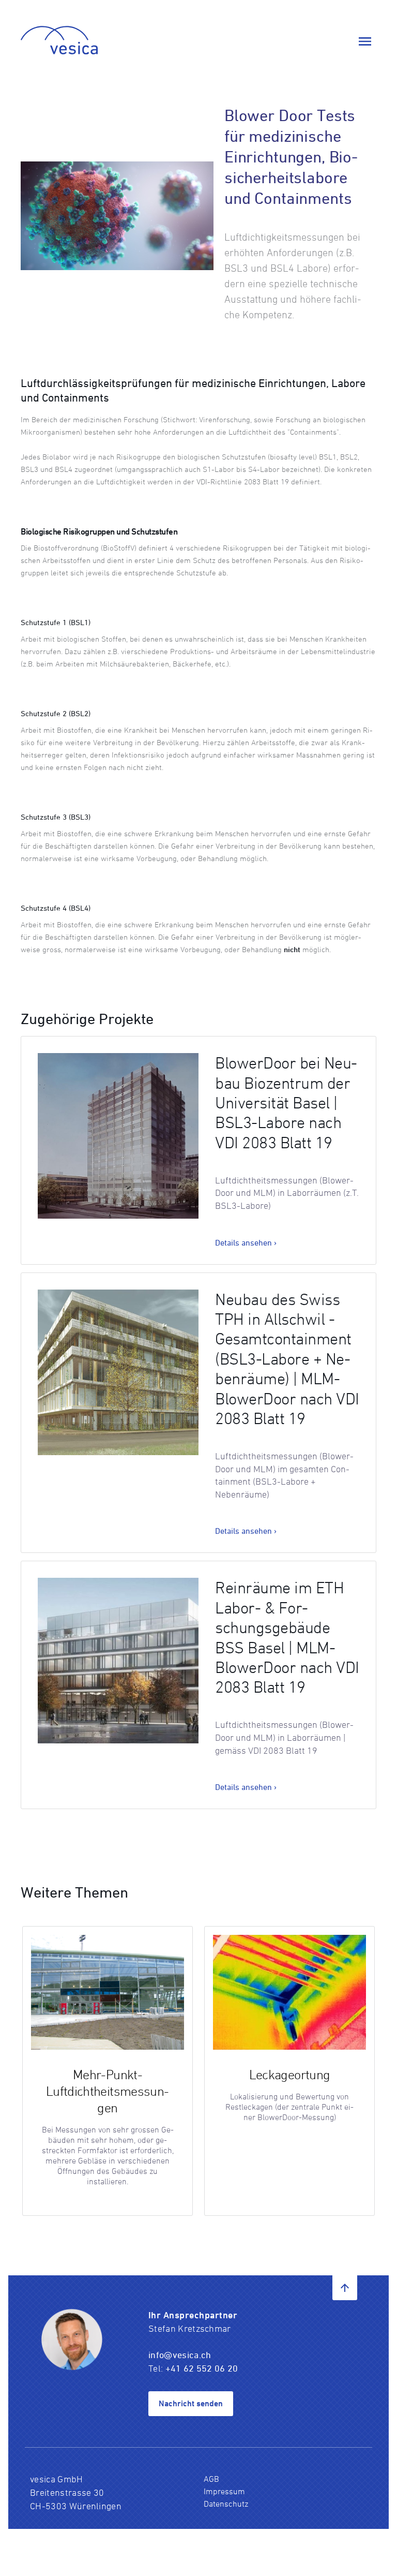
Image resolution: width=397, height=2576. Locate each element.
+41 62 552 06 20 (202, 2368)
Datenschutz (226, 2504)
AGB (211, 2479)
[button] (365, 41)
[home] (59, 41)
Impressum (224, 2491)
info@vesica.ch (181, 2355)
